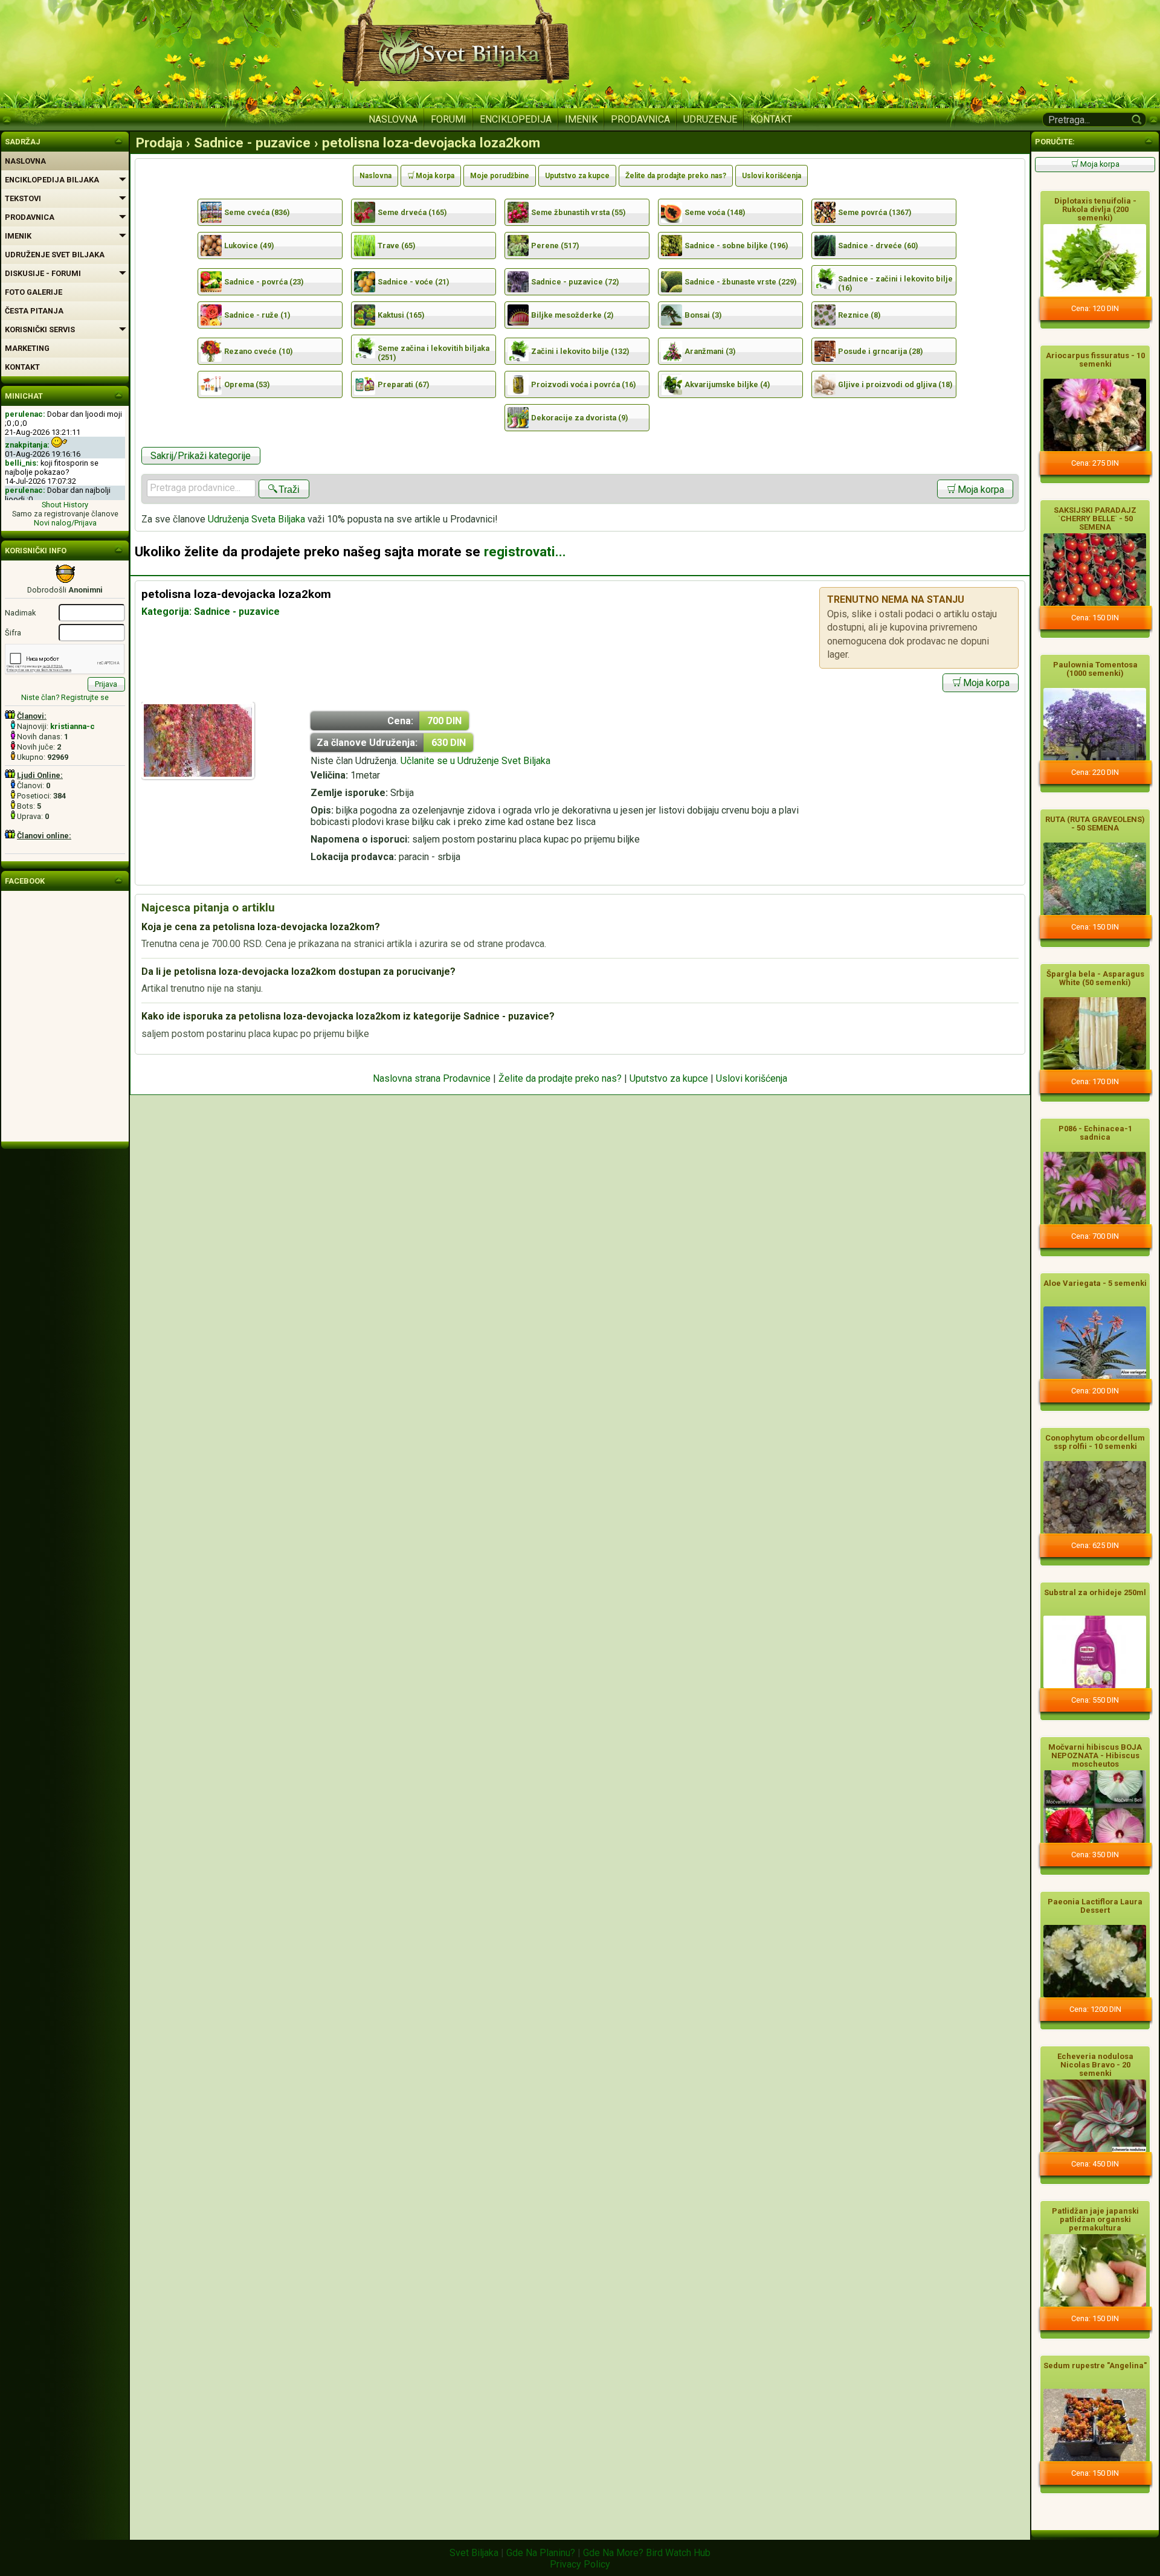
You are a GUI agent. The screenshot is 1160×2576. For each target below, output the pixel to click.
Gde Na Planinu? (541, 2553)
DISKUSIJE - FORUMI (43, 273)
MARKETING (27, 348)
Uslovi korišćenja (772, 176)
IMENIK (581, 119)
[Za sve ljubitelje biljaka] (118, 140)
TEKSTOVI (23, 198)
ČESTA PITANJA (34, 311)
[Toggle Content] (1149, 140)
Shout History (65, 505)
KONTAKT (771, 119)
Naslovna (375, 176)
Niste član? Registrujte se (65, 697)
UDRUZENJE (710, 119)
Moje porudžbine (500, 176)
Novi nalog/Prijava (65, 523)
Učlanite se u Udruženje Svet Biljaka (475, 761)
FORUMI (449, 119)
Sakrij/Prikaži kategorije (201, 456)
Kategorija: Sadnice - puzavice (211, 612)
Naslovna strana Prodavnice (432, 1078)
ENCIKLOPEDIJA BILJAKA (52, 180)
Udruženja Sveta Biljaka (256, 519)
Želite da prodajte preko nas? (676, 176)
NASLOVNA (393, 119)
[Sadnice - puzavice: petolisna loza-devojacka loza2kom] (198, 776)
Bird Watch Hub (678, 2553)
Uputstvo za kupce (577, 176)
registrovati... (525, 551)
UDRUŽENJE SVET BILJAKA (55, 255)
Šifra (13, 633)
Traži (289, 490)
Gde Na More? (613, 2553)
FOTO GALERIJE (34, 292)
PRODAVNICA (640, 119)
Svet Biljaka (474, 2553)
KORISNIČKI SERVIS (40, 329)
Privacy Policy (580, 2564)
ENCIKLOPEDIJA (516, 119)
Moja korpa (435, 176)
